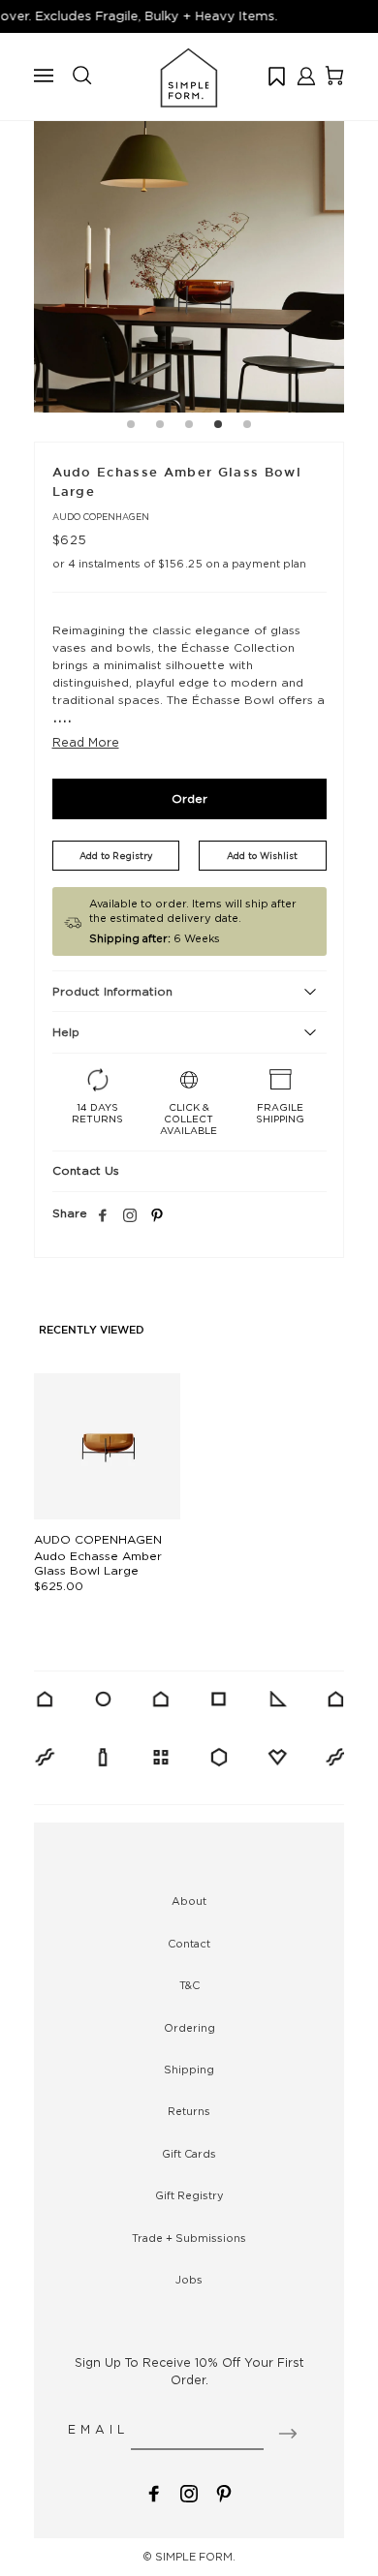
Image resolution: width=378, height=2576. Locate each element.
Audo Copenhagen (101, 517)
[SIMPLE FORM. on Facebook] (154, 2492)
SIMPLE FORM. (195, 2557)
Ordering (189, 2028)
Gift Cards (189, 2154)
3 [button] (189, 427)
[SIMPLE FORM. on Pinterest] (224, 2492)
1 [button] (131, 427)
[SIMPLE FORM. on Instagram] (130, 1216)
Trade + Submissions (189, 2238)
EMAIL (98, 2429)
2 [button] (160, 427)
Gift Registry (189, 2195)
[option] (189, 258)
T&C (189, 1985)
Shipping (189, 2070)
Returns (189, 2111)
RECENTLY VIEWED (92, 1331)
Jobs (189, 2280)
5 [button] (247, 427)
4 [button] (218, 427)
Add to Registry (116, 856)
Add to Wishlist (262, 856)
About (189, 1901)
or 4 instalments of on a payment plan (180, 564)
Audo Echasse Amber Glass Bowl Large (98, 1563)
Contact (189, 1944)
